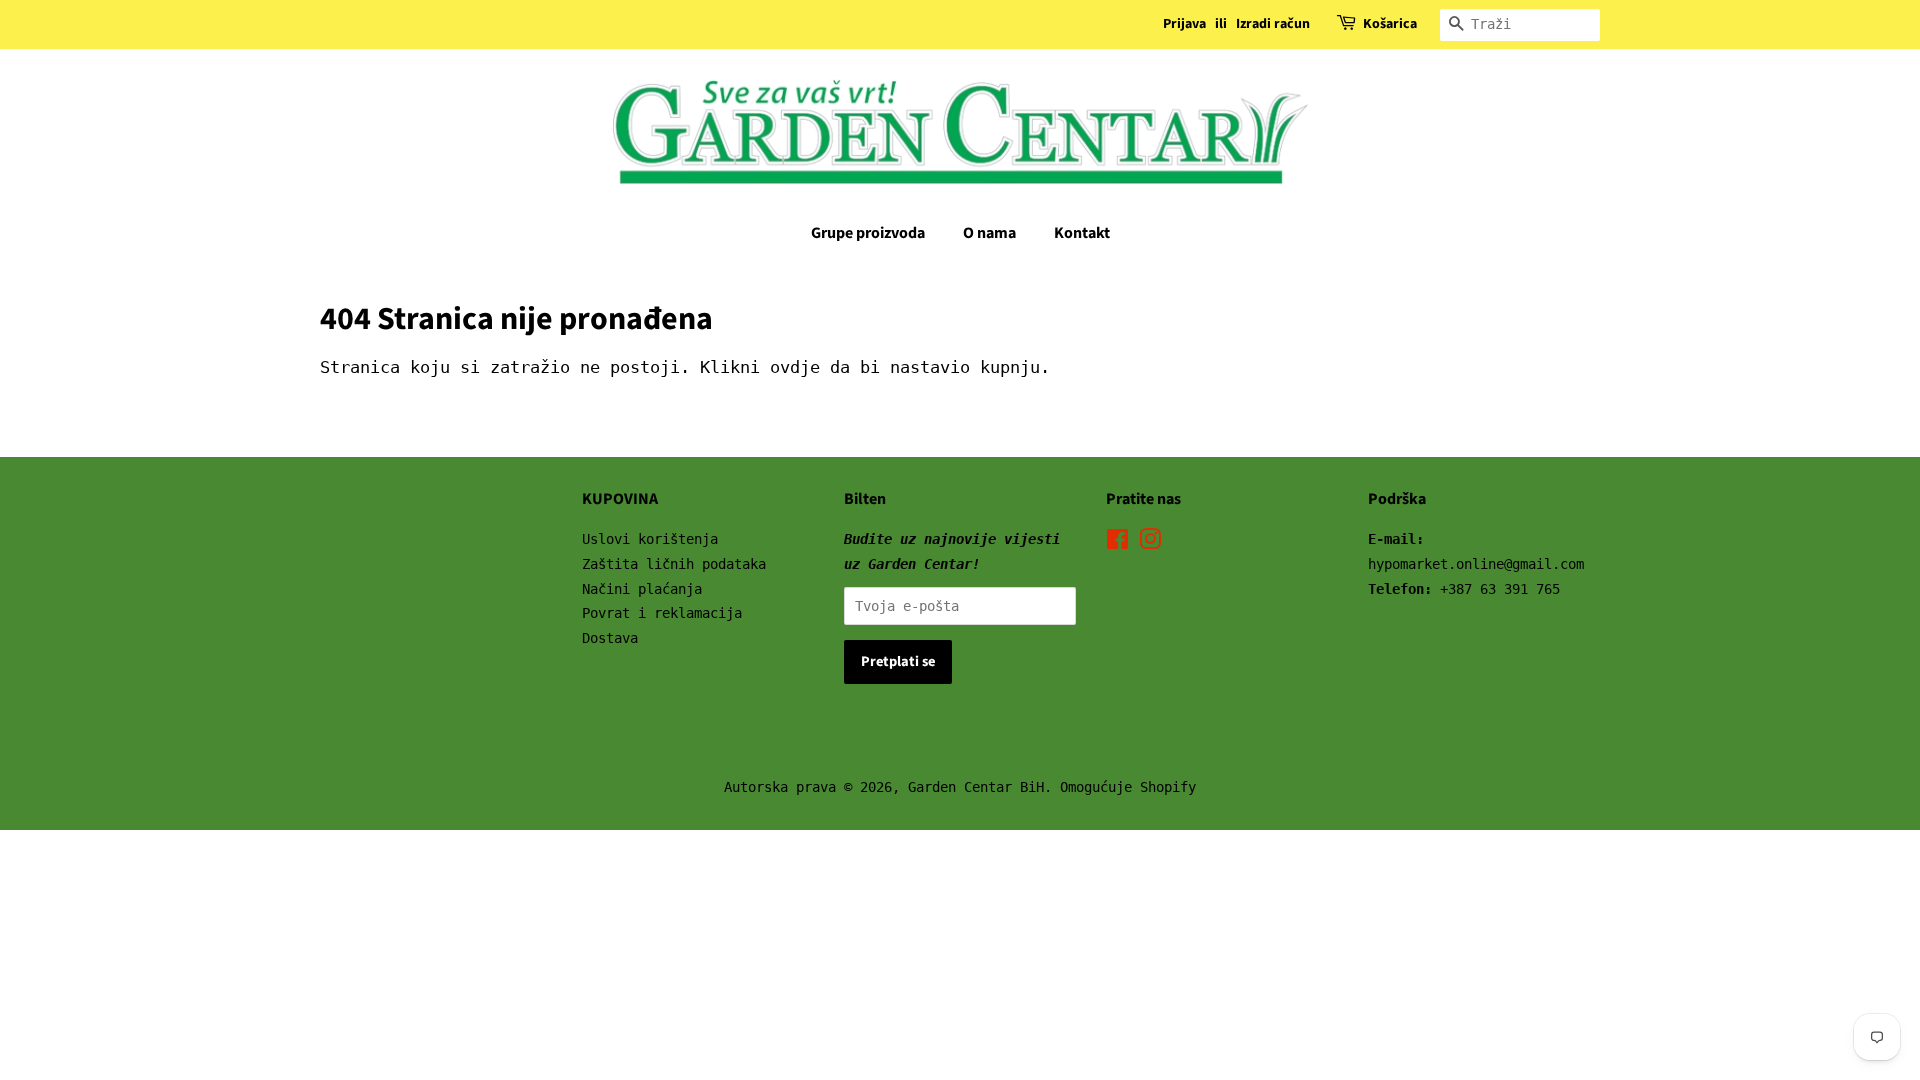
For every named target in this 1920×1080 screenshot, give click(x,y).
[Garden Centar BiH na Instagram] (1150, 543)
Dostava (610, 638)
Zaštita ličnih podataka (674, 564)
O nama (989, 233)
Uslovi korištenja (650, 539)
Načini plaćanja (642, 589)
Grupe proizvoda (868, 233)
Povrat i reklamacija (662, 613)
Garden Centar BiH (976, 787)
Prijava (1184, 24)
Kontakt (1082, 233)
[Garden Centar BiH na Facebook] (1117, 543)
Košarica (1390, 24)
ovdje (795, 367)
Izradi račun (1273, 24)
